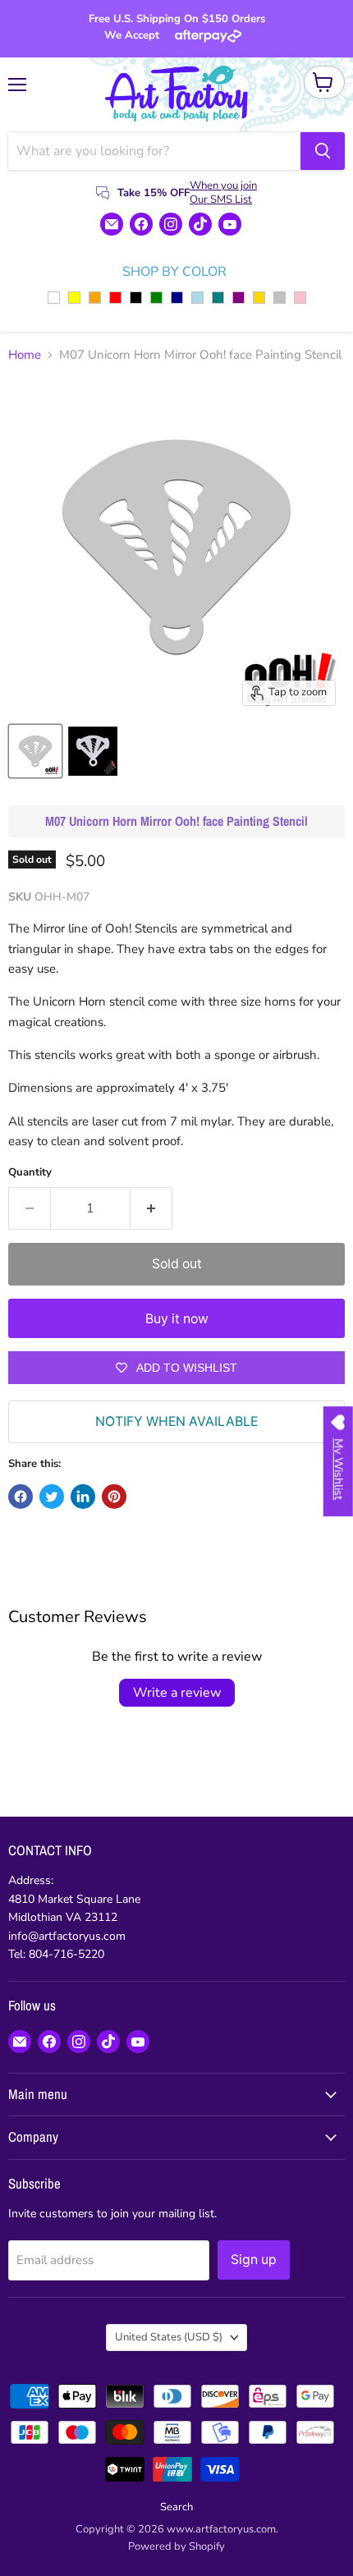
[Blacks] (136, 298)
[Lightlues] (197, 298)
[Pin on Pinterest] (114, 1497)
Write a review (177, 1693)
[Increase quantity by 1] (151, 1208)
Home (25, 355)
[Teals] (218, 298)
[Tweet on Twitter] (52, 1497)
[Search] (323, 151)
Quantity (30, 1173)
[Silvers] (280, 298)
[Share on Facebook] (21, 1497)
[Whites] (54, 298)
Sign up (254, 2260)
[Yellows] (74, 298)
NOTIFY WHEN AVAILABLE (176, 1421)
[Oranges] (95, 298)
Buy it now (177, 1319)
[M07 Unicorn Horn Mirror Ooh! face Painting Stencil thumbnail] (35, 751)
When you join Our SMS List (223, 193)
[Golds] (259, 298)
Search (176, 2507)
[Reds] (115, 298)
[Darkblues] (177, 298)
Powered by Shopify (176, 2546)
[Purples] (238, 298)
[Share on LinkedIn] (83, 1497)
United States (169, 2337)
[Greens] (156, 298)
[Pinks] (300, 298)
